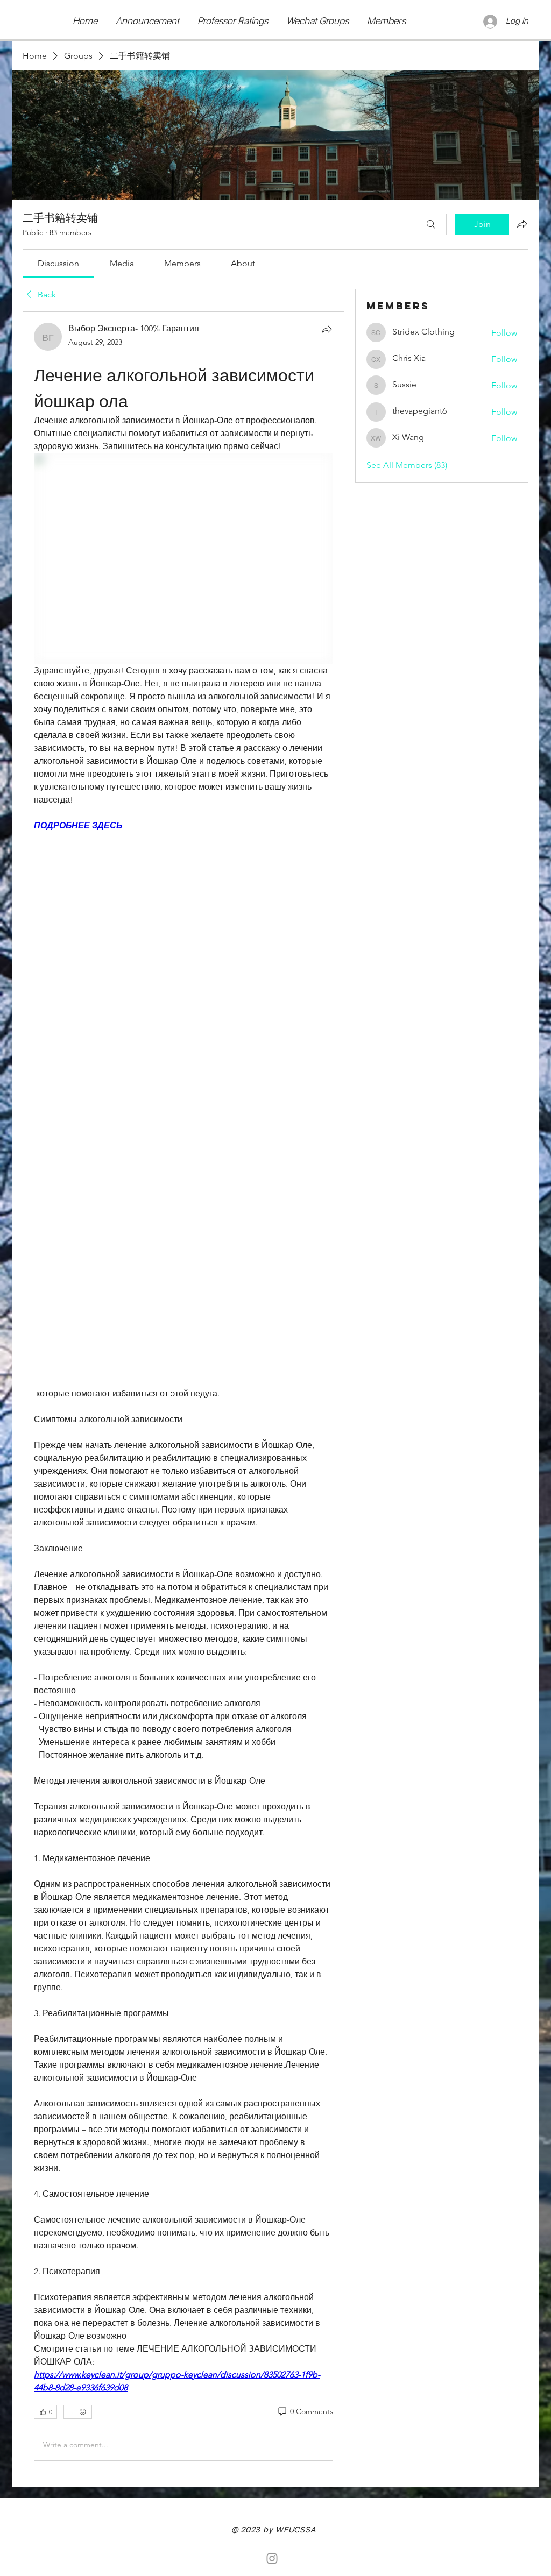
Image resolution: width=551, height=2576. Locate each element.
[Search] (431, 224)
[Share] (327, 329)
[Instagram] (272, 2559)
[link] (58, 263)
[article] (183, 1394)
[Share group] (522, 224)
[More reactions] (78, 2412)
